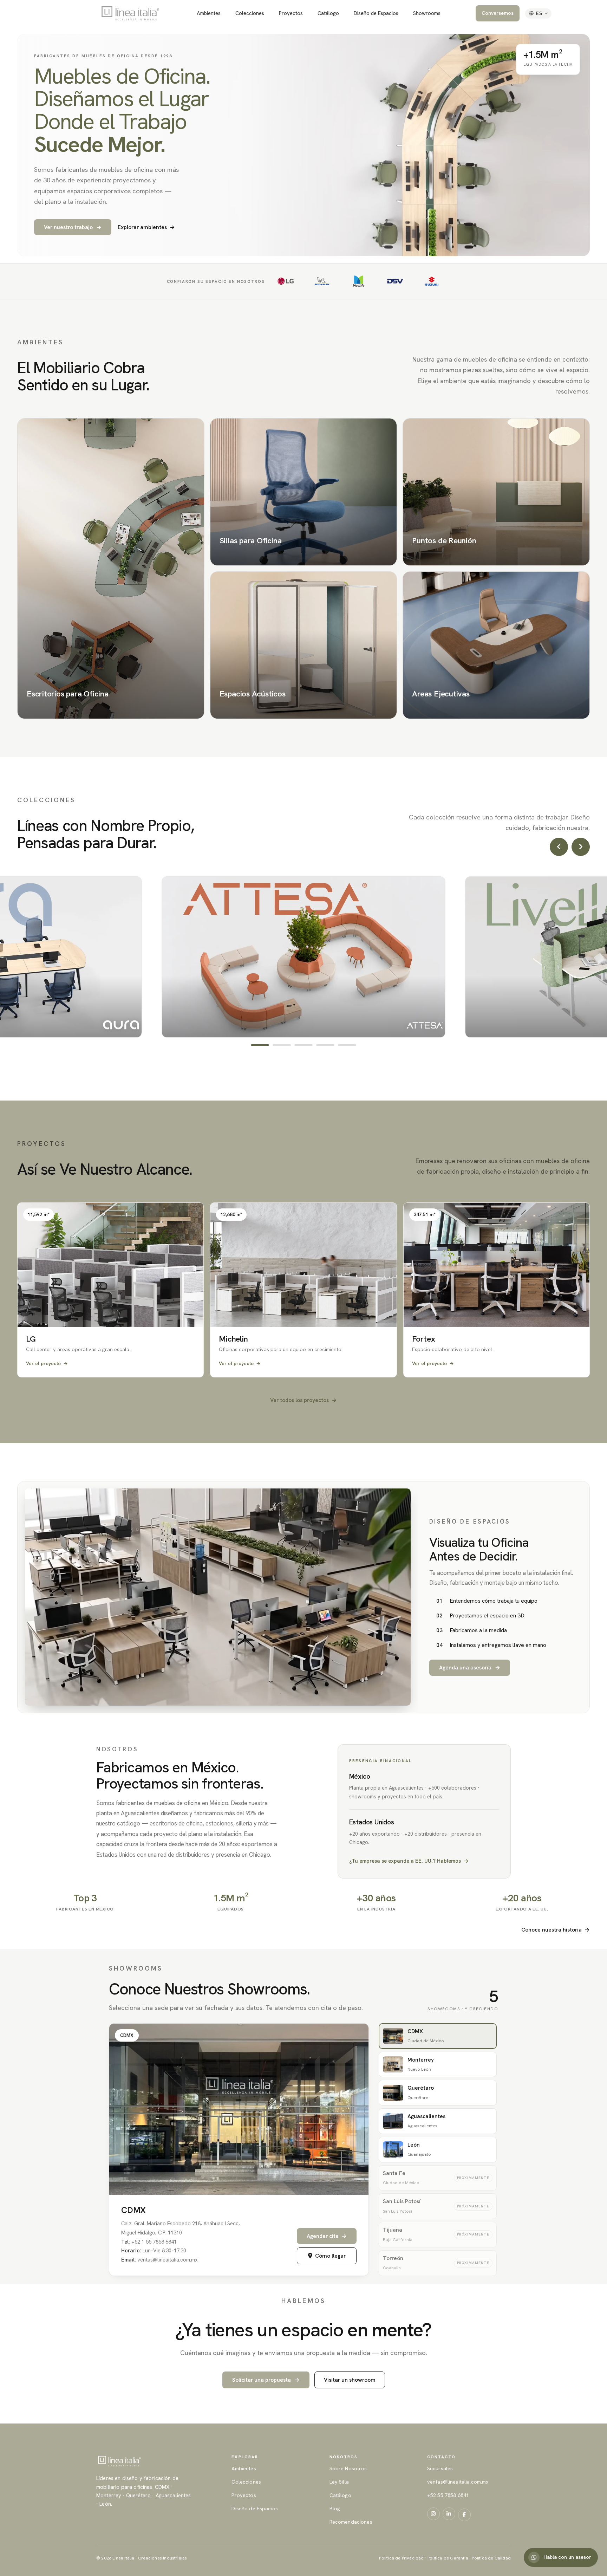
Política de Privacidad (401, 2558)
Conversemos (498, 13)
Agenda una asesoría (470, 1667)
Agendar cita (327, 2236)
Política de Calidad (491, 2558)
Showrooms (427, 13)
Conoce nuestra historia (556, 1930)
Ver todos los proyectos (303, 1400)
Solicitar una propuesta (266, 2380)
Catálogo (328, 13)
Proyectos (291, 13)
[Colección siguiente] (581, 847)
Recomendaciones (351, 2522)
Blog (335, 2509)
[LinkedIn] (449, 2514)
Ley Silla (339, 2482)
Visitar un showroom (350, 2380)
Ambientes (209, 13)
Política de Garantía (448, 2558)
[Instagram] (433, 2514)
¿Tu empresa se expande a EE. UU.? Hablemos (409, 1861)
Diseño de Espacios (376, 13)
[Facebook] (464, 2515)
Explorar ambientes (146, 227)
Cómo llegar (330, 2256)
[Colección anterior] (559, 847)
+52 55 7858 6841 (448, 2495)
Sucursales (440, 2468)
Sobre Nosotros (348, 2468)
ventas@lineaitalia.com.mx (458, 2482)
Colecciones (250, 13)
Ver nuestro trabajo (73, 227)
